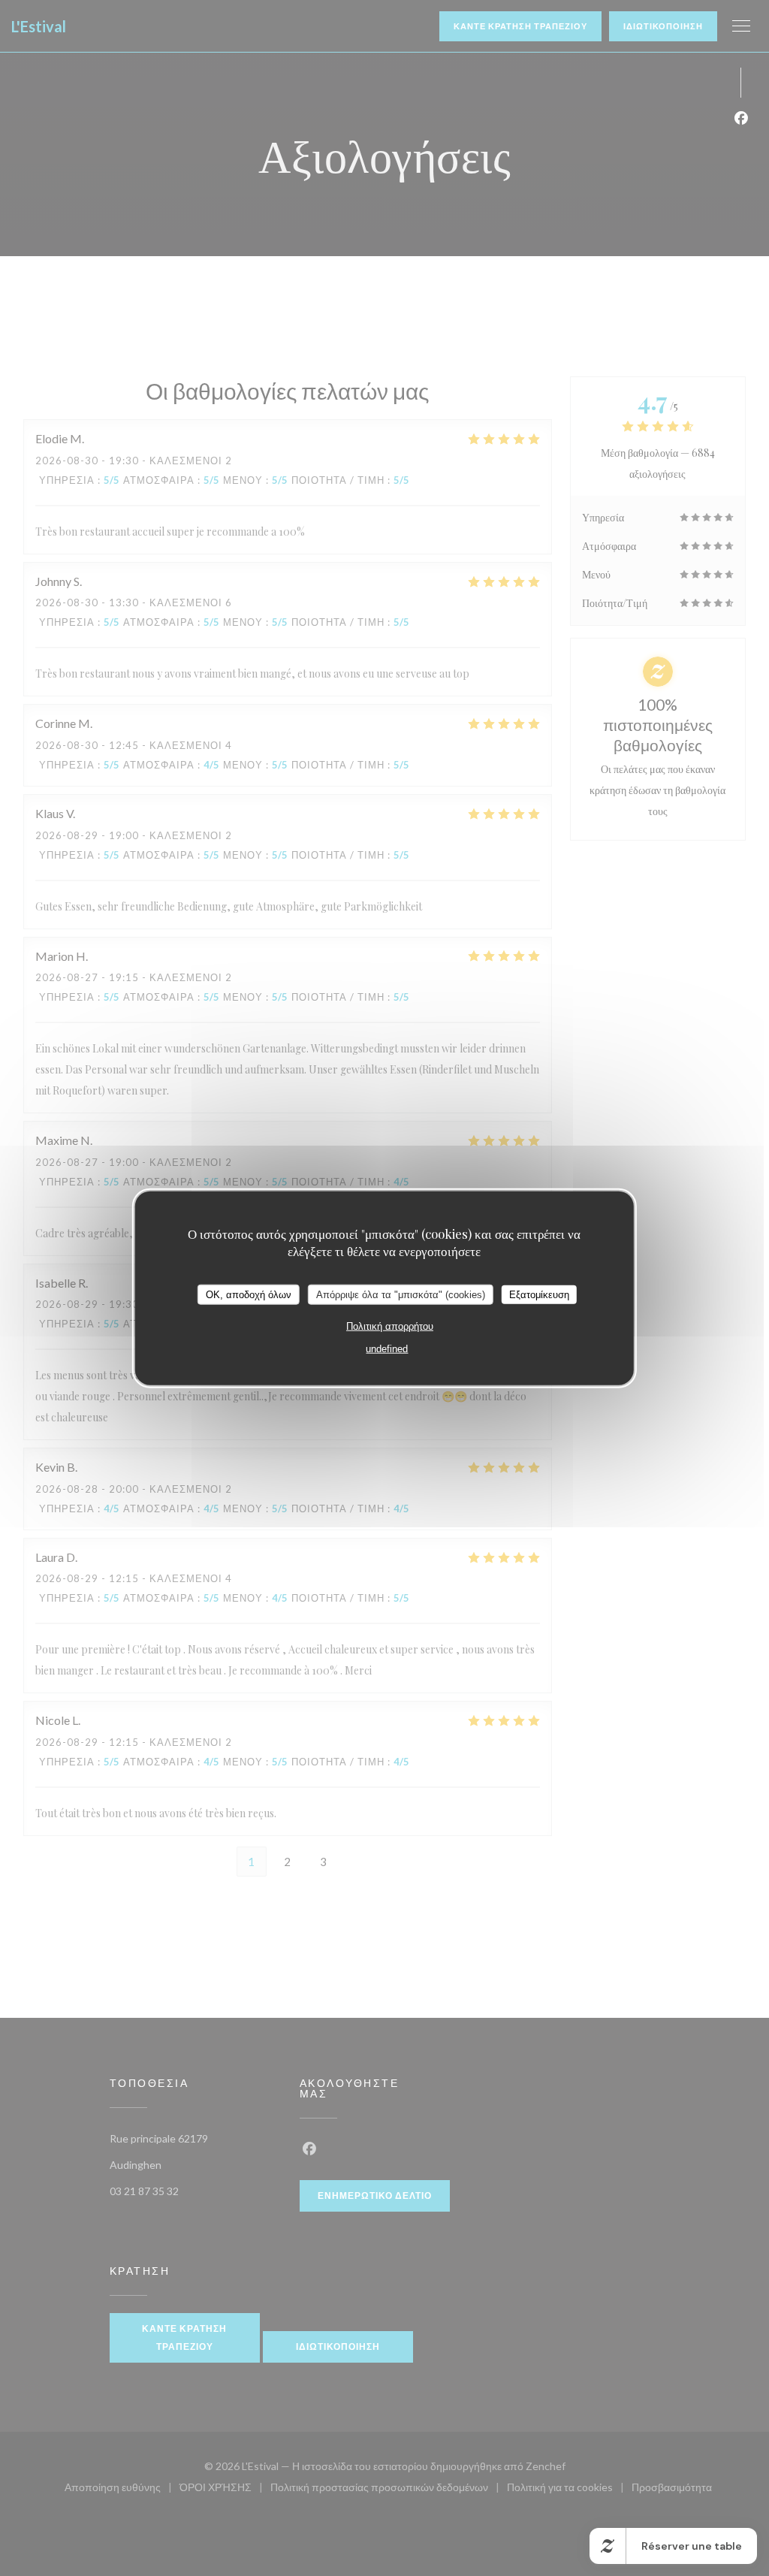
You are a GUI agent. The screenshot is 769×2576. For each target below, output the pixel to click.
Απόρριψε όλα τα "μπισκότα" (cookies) (401, 1294)
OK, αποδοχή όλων (249, 1294)
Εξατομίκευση (539, 1294)
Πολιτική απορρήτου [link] (390, 1326)
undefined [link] (387, 1349)
